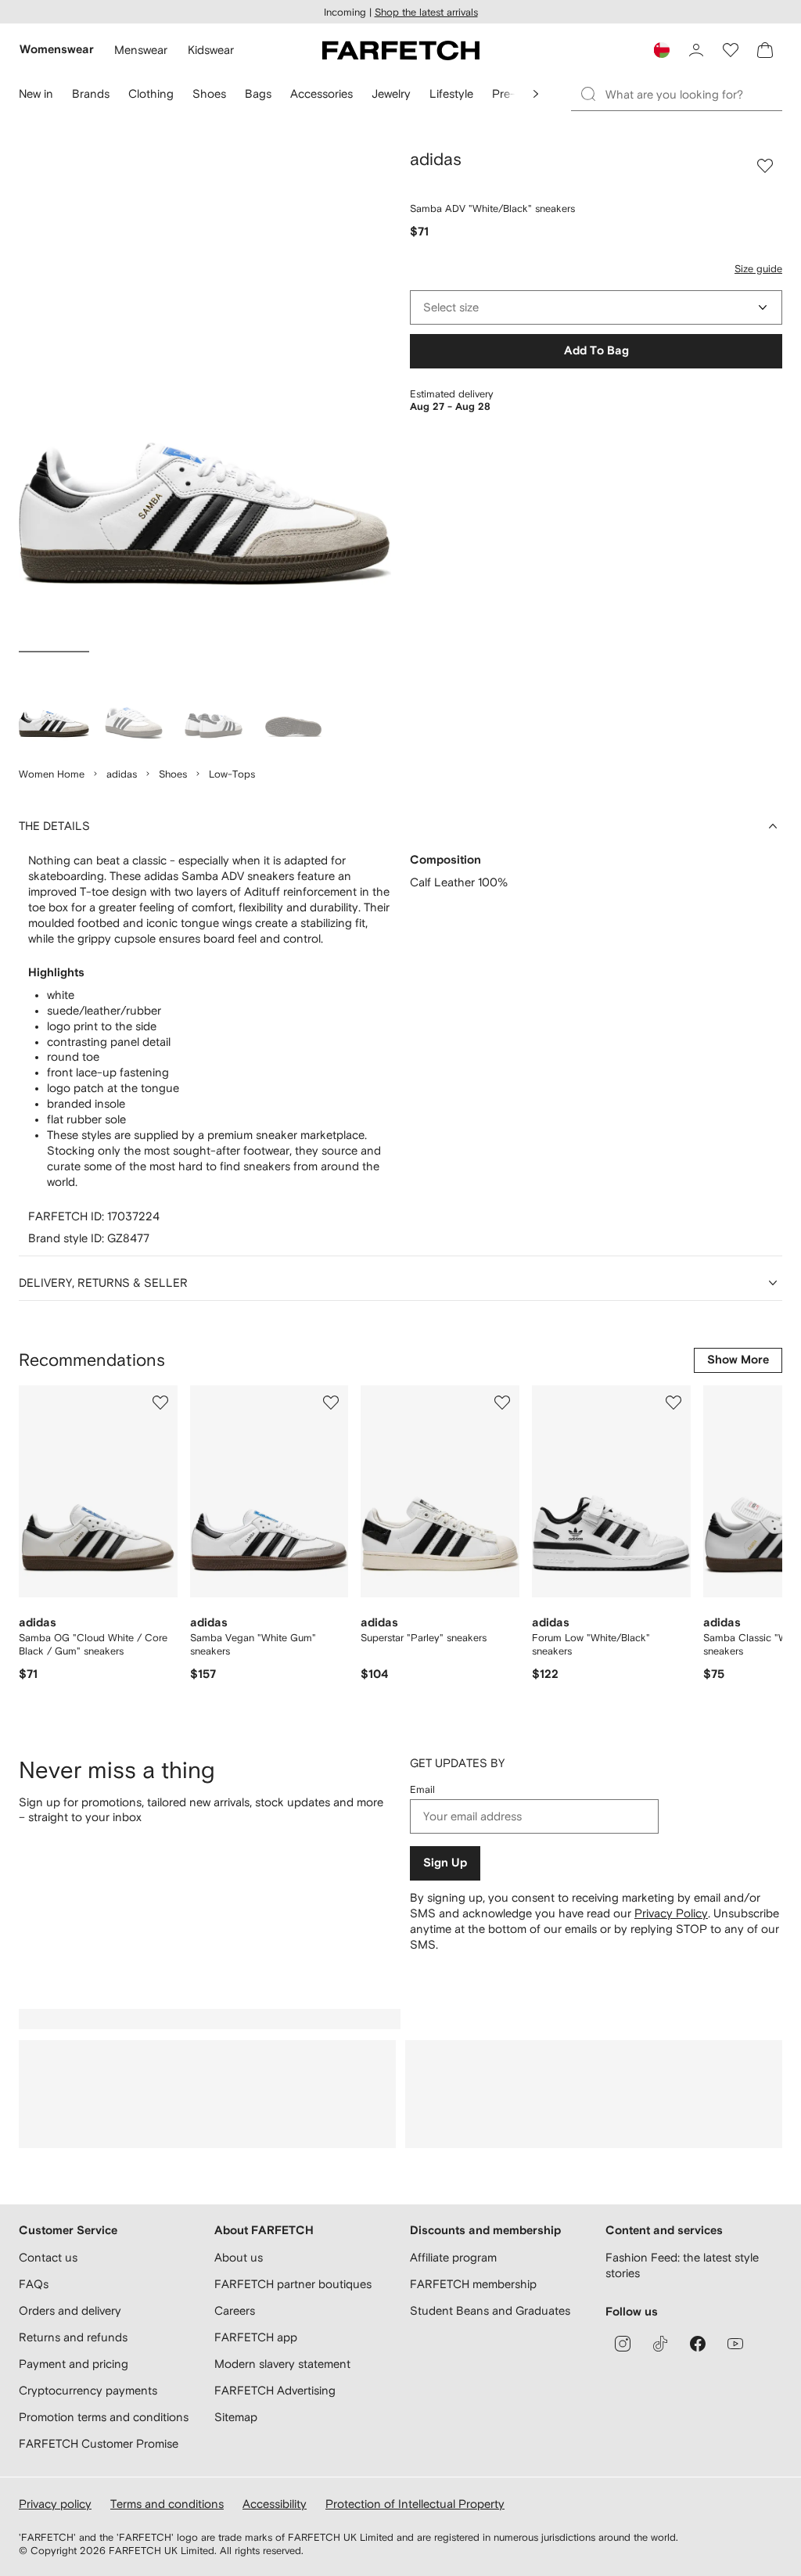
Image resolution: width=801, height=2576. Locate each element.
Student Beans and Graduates (490, 2310)
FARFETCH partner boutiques (293, 2284)
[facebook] (698, 2344)
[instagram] (623, 2344)
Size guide (758, 269)
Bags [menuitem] (258, 93)
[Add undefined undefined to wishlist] (160, 1403)
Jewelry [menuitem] (391, 93)
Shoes (173, 774)
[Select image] (54, 702)
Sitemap (236, 2417)
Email (422, 1789)
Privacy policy (55, 2504)
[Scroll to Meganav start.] (536, 94)
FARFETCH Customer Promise (99, 2443)
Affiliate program (453, 2257)
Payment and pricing (74, 2364)
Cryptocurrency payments (88, 2390)
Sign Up (445, 1863)
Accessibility (275, 2504)
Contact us (48, 2257)
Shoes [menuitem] (209, 93)
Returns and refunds (73, 2337)
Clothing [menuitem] (151, 93)
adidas (122, 774)
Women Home (52, 774)
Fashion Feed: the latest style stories (682, 2265)
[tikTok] (660, 2344)
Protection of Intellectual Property (415, 2504)
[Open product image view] (205, 397)
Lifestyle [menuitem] (451, 93)
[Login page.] (696, 50)
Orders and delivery (70, 2310)
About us (239, 2257)
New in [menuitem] (36, 93)
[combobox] (596, 307)
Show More (738, 1360)
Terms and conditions (167, 2504)
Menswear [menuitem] (141, 50)
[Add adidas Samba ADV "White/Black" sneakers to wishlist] (765, 166)
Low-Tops (232, 774)
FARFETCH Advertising (275, 2390)
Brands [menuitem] (91, 93)
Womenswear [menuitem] (57, 50)
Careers (235, 2310)
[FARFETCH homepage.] (401, 50)
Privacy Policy (671, 1913)
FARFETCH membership (473, 2284)
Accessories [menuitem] (321, 93)
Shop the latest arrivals (426, 12)
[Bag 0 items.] (765, 50)
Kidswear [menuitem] (211, 50)
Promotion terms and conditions (104, 2417)
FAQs (34, 2284)
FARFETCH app (256, 2337)
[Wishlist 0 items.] (731, 50)
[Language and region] (662, 50)
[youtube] (735, 2344)
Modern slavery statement (282, 2364)
